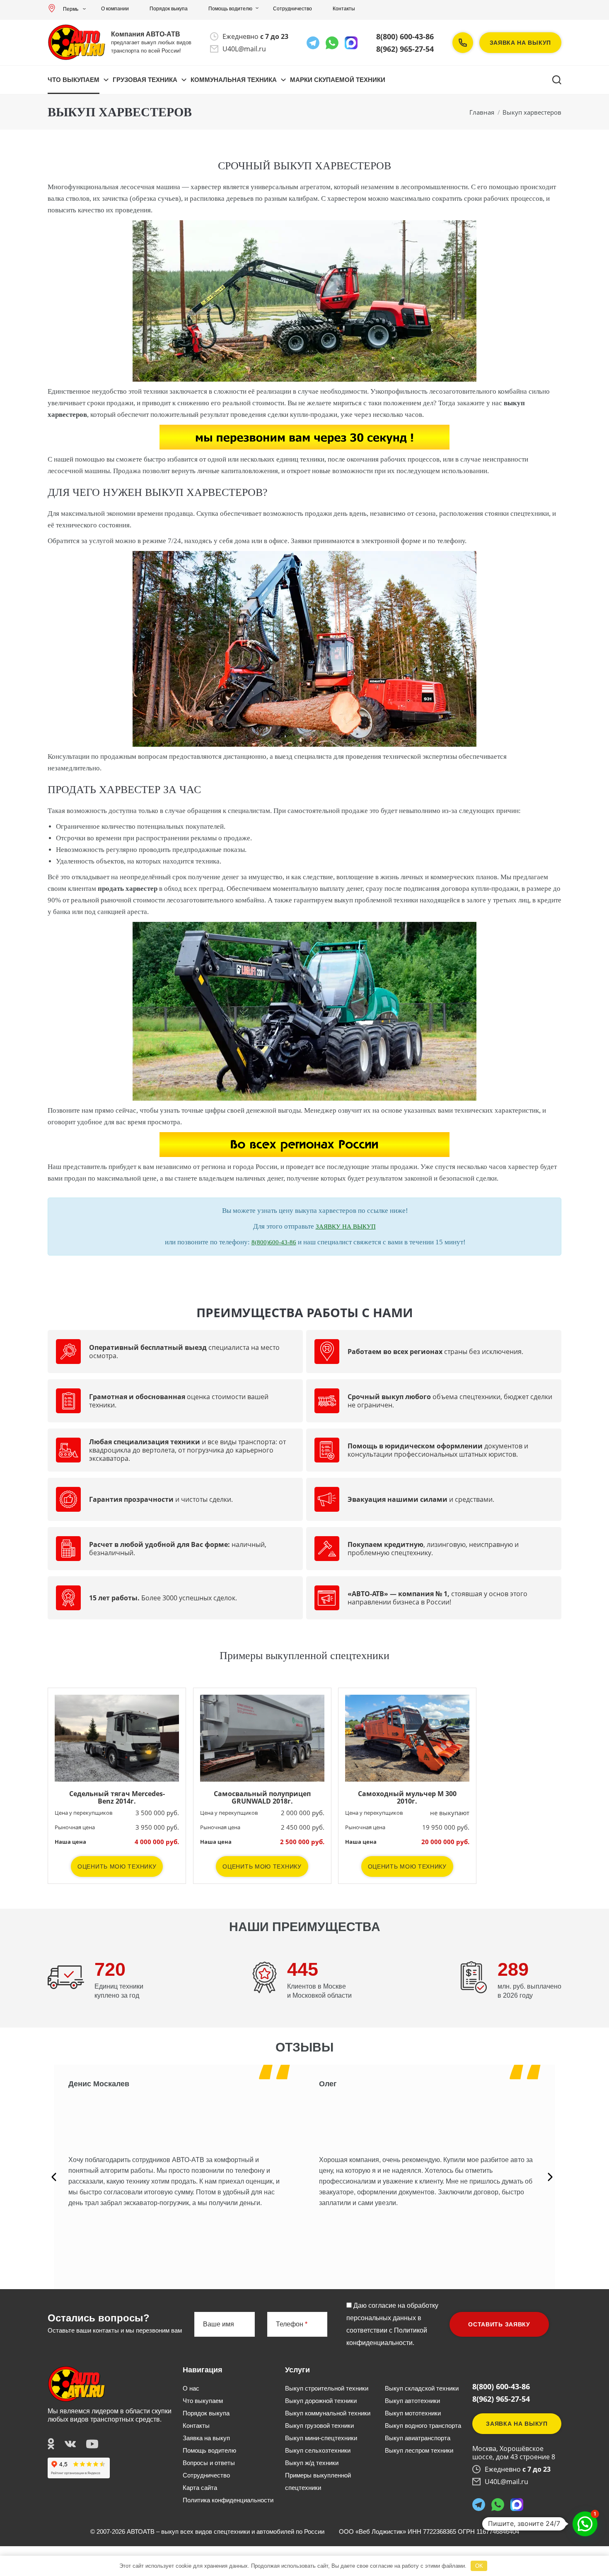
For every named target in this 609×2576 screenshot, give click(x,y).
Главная (482, 112)
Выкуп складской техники (422, 2388)
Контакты (344, 9)
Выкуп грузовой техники (319, 2426)
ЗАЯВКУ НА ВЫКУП (346, 1227)
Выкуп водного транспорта (423, 2426)
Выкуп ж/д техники (312, 2463)
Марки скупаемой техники (338, 80)
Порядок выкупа (169, 9)
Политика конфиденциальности (228, 2500)
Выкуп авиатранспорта (418, 2438)
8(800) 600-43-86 (405, 36)
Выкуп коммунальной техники (328, 2413)
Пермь (71, 9)
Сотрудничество (292, 9)
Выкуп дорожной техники (321, 2401)
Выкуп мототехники (413, 2413)
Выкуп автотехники (412, 2401)
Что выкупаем (74, 80)
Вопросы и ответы (209, 2463)
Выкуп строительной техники (327, 2388)
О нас (191, 2388)
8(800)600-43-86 (274, 1242)
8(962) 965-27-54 (405, 49)
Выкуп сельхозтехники (318, 2450)
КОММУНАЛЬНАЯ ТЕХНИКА (234, 80)
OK (479, 2566)
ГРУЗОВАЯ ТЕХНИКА (145, 80)
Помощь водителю (230, 9)
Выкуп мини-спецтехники (321, 2438)
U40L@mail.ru (244, 49)
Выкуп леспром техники (419, 2450)
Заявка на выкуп (521, 43)
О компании (115, 9)
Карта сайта (200, 2488)
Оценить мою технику (117, 1866)
